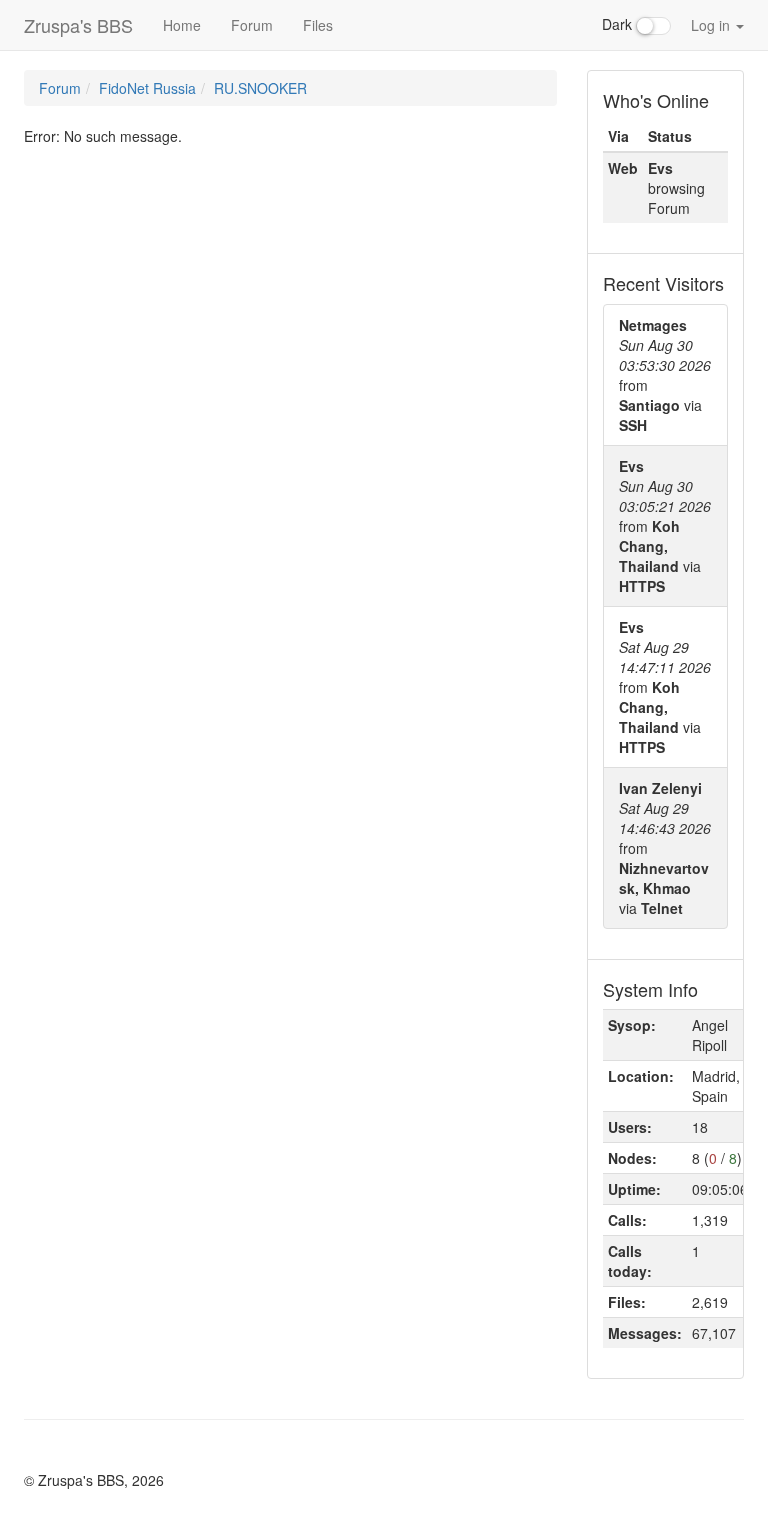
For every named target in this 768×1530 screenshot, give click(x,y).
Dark (619, 24)
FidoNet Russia (147, 88)
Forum (252, 25)
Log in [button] (712, 25)
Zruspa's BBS (78, 25)
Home (182, 25)
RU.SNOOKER (260, 88)
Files (318, 25)
